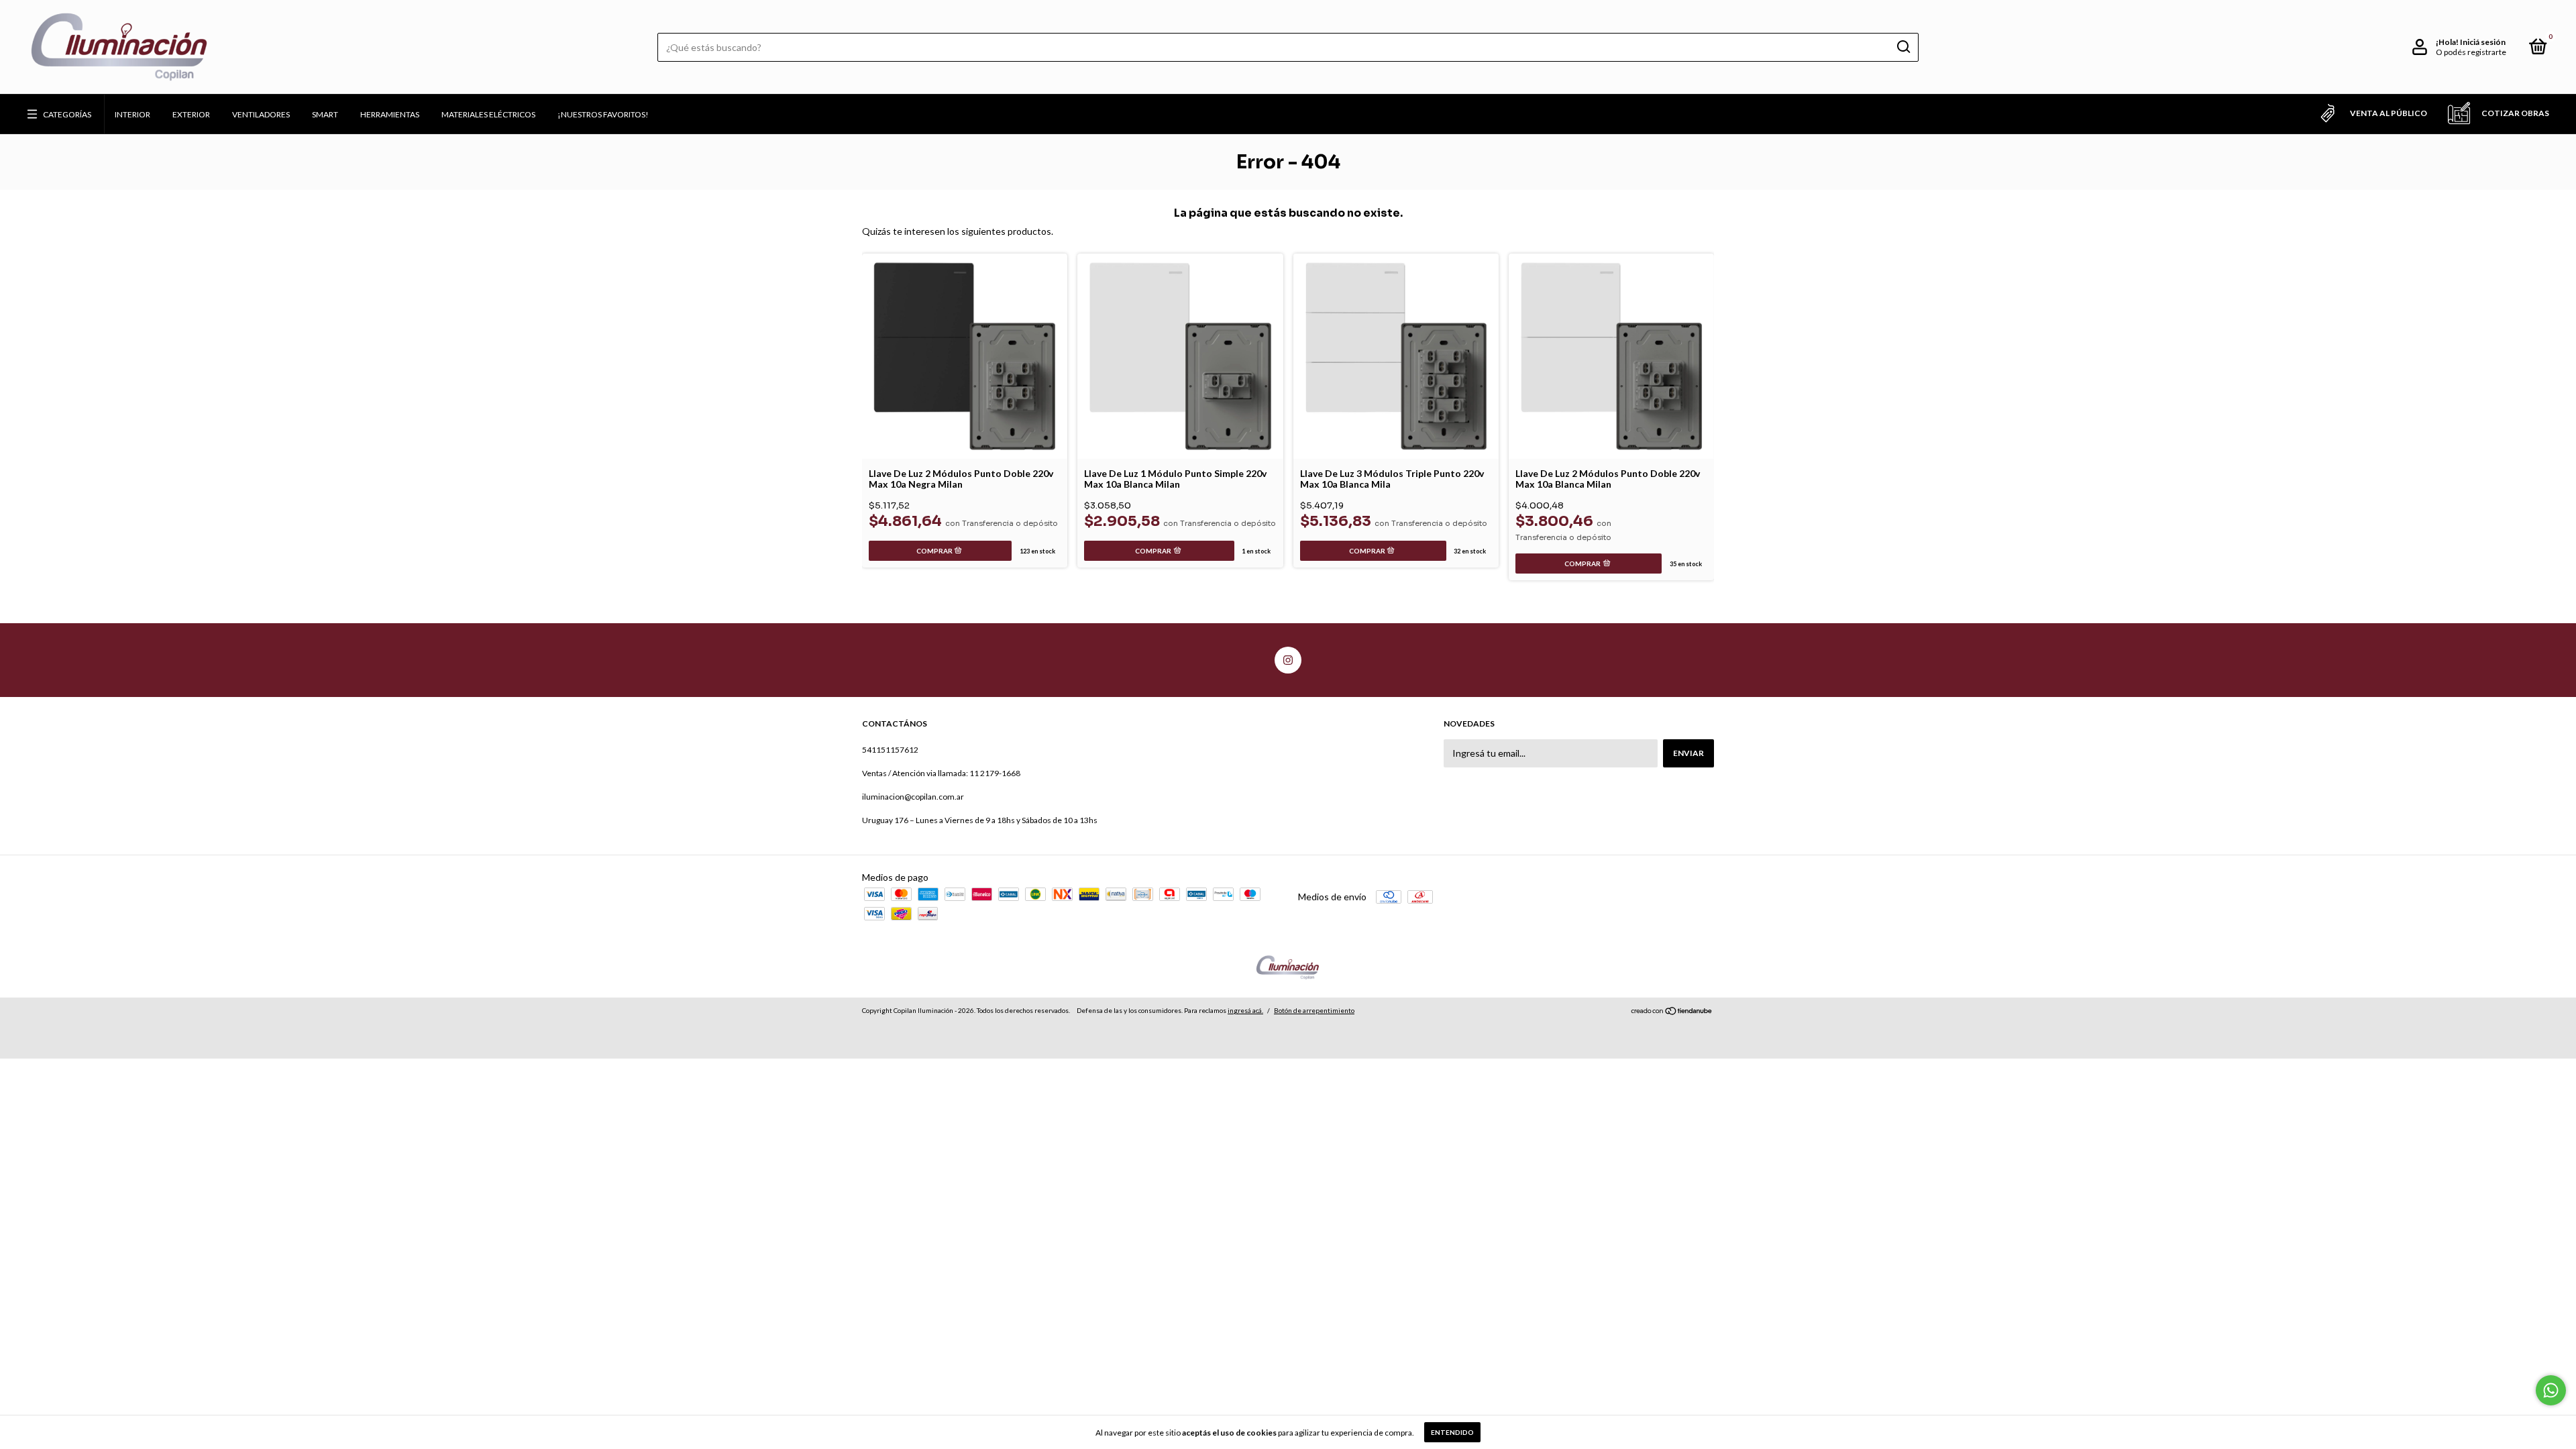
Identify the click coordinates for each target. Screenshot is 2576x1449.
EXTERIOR (191, 114)
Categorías (67, 114)
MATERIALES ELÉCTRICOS (488, 114)
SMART (325, 114)
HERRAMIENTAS (390, 114)
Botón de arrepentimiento (1314, 1010)
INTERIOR (132, 114)
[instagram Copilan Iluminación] (1288, 660)
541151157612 (890, 750)
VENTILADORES (261, 114)
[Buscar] (1903, 47)
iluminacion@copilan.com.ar (913, 797)
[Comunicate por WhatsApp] (2551, 1390)
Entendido (1452, 1432)
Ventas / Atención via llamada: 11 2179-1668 (941, 773)
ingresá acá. (1245, 1010)
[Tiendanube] (1672, 1012)
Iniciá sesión (2483, 42)
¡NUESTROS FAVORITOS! (603, 114)
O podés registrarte (2471, 52)
